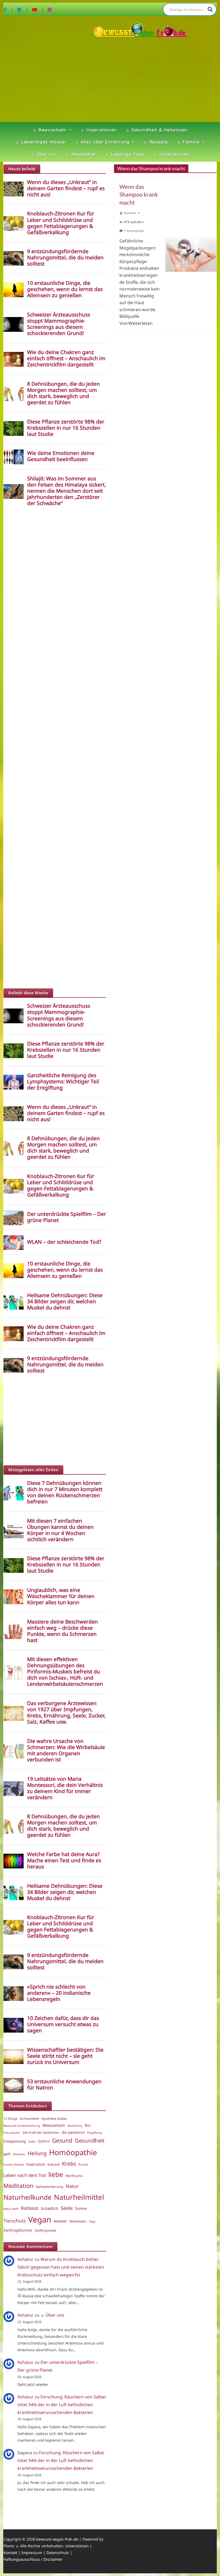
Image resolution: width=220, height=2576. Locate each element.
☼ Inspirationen (99, 130)
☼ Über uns (44, 154)
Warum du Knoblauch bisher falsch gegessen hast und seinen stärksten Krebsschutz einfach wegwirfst (61, 2267)
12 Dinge (10, 2119)
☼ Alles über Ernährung (102, 142)
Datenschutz (58, 2553)
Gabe (32, 2141)
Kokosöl (54, 2164)
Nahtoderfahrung (49, 2187)
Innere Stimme (14, 2165)
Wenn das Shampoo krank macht (139, 194)
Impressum (32, 2553)
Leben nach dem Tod (25, 2175)
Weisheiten (78, 2221)
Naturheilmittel (79, 2197)
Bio (88, 2125)
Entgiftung (95, 2133)
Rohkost (30, 2208)
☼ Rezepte (156, 142)
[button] (69, 130)
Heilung (37, 2153)
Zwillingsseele (45, 2230)
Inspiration (36, 2164)
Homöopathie (73, 2152)
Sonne (81, 2208)
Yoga (92, 2221)
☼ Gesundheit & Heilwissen (156, 130)
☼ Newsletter (81, 154)
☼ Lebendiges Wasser (41, 142)
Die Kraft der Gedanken (41, 2132)
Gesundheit (90, 2140)
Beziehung (75, 2126)
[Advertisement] (110, 81)
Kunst (83, 2164)
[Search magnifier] (210, 9)
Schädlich (49, 2208)
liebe (56, 2174)
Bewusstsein (54, 2125)
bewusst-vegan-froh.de (57, 2539)
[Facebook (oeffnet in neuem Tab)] (9, 9)
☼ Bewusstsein (49, 130)
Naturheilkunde (27, 2197)
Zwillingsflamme (18, 2230)
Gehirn (44, 2141)
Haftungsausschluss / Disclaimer (33, 2559)
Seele (67, 2208)
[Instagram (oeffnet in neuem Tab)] (50, 9)
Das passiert (12, 2133)
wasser (60, 2221)
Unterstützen (77, 2546)
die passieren (73, 2132)
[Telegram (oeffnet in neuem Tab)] (23, 9)
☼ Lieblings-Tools (125, 154)
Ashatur (25, 2259)
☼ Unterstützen (171, 154)
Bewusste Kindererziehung (22, 2126)
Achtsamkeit (29, 2119)
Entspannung (15, 2141)
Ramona (130, 213)
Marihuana (74, 2176)
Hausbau (19, 2154)
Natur (72, 2186)
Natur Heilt (11, 2209)
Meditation (18, 2186)
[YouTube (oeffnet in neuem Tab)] (38, 9)
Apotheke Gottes (54, 2119)
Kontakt (10, 2553)
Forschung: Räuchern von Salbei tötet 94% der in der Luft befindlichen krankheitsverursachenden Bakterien (62, 2405)
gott (7, 2154)
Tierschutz (15, 2221)
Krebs (69, 2164)
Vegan (40, 2220)
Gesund (62, 2140)
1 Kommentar (134, 231)
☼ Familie (188, 142)
